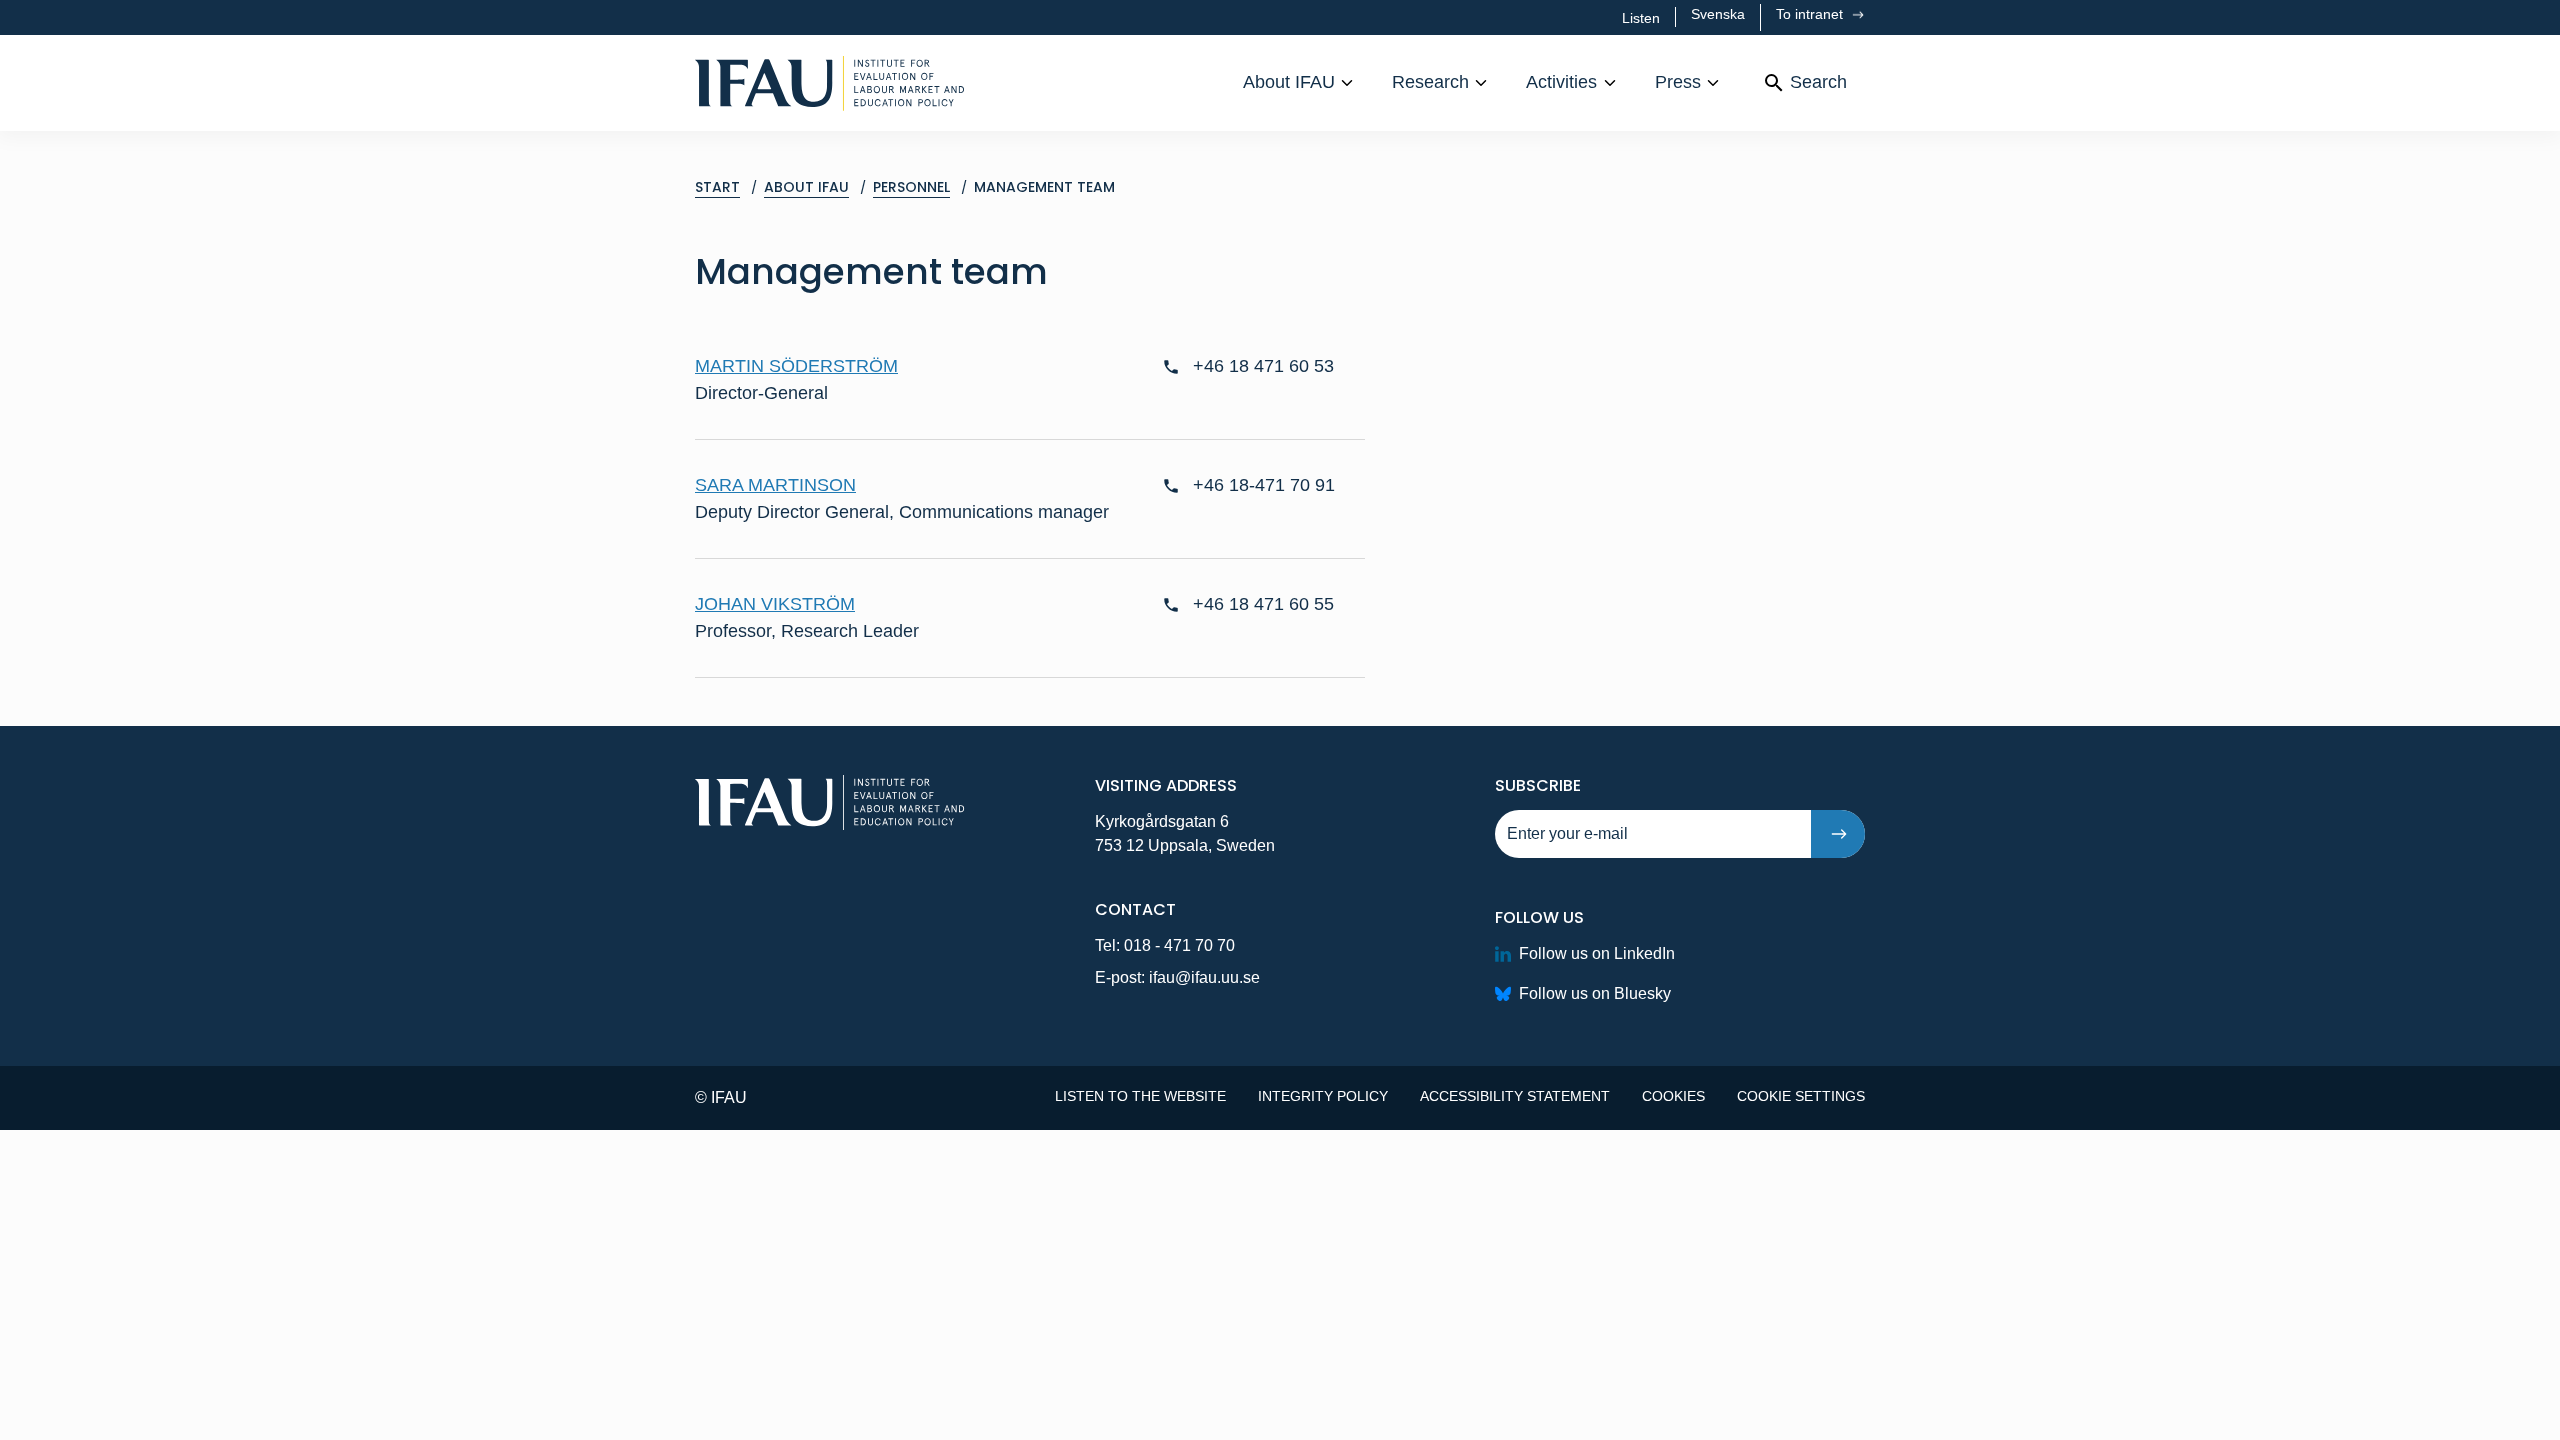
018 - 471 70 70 (1179, 945)
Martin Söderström (796, 366)
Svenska (1718, 14)
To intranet (1811, 14)
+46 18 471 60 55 (1263, 604)
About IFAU (1289, 82)
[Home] (830, 83)
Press (1678, 82)
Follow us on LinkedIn (1597, 953)
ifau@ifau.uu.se (1204, 977)
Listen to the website (1140, 1096)
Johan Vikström (775, 604)
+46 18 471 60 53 (1263, 366)
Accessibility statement (1515, 1096)
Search (1818, 82)
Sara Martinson (775, 485)
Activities (1561, 82)
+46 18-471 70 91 (1264, 485)
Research (1430, 82)
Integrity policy (1323, 1096)
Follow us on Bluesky (1595, 993)
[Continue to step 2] (1838, 834)
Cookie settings (1801, 1096)
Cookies (1673, 1096)
